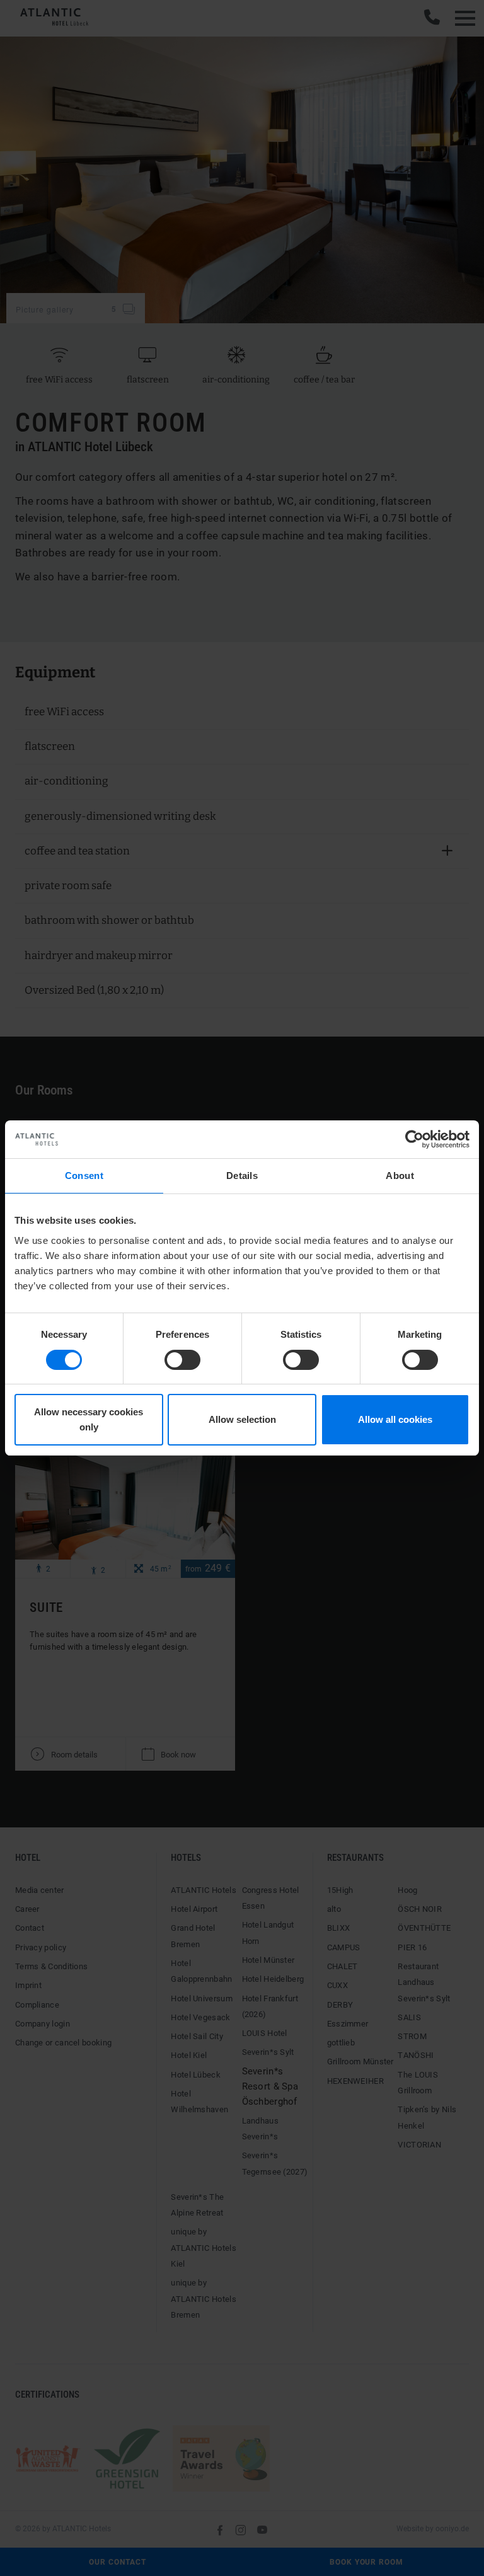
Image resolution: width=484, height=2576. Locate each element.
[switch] (182, 1360)
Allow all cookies (395, 1419)
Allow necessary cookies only (89, 1419)
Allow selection (242, 1419)
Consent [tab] (84, 1176)
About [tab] (400, 1176)
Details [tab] (242, 1176)
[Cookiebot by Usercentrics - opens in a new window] (414, 1139)
